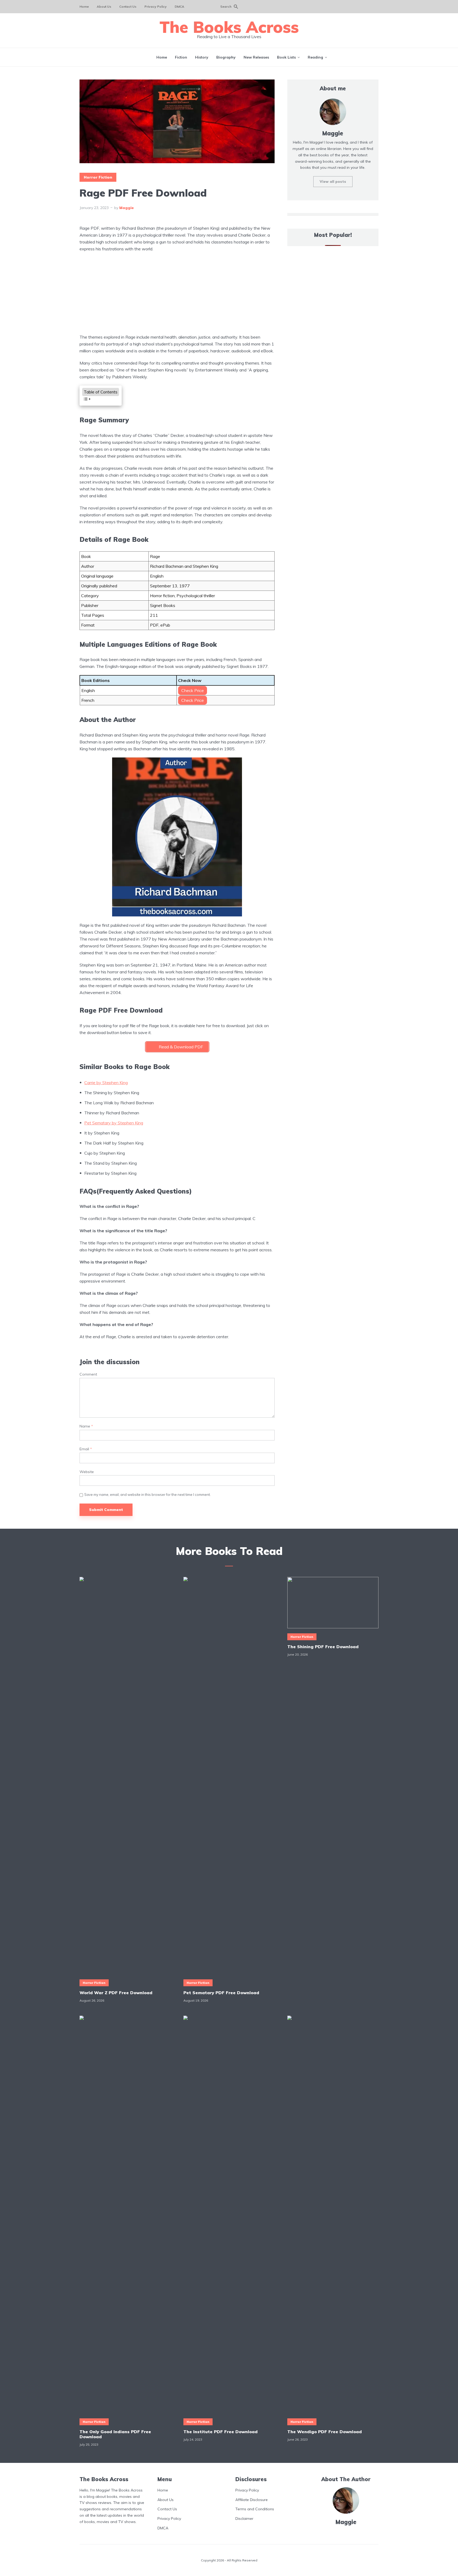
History (202, 57)
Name (86, 1426)
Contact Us (128, 6)
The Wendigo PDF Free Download (325, 2431)
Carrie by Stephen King (106, 1083)
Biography (226, 57)
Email (86, 1449)
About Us (104, 6)
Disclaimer (244, 2519)
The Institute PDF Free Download (221, 2431)
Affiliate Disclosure (252, 2499)
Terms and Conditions (255, 2509)
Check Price (193, 690)
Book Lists (286, 57)
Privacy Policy (156, 6)
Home (84, 6)
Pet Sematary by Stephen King (114, 1123)
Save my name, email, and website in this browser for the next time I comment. (147, 1495)
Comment (88, 1374)
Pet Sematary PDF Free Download (221, 1993)
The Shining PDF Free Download (323, 1647)
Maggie (127, 208)
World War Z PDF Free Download (116, 1993)
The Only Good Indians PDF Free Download (115, 2434)
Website (87, 1472)
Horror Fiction (98, 177)
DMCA (179, 6)
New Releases (256, 57)
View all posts (333, 181)
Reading (315, 57)
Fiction (181, 57)
